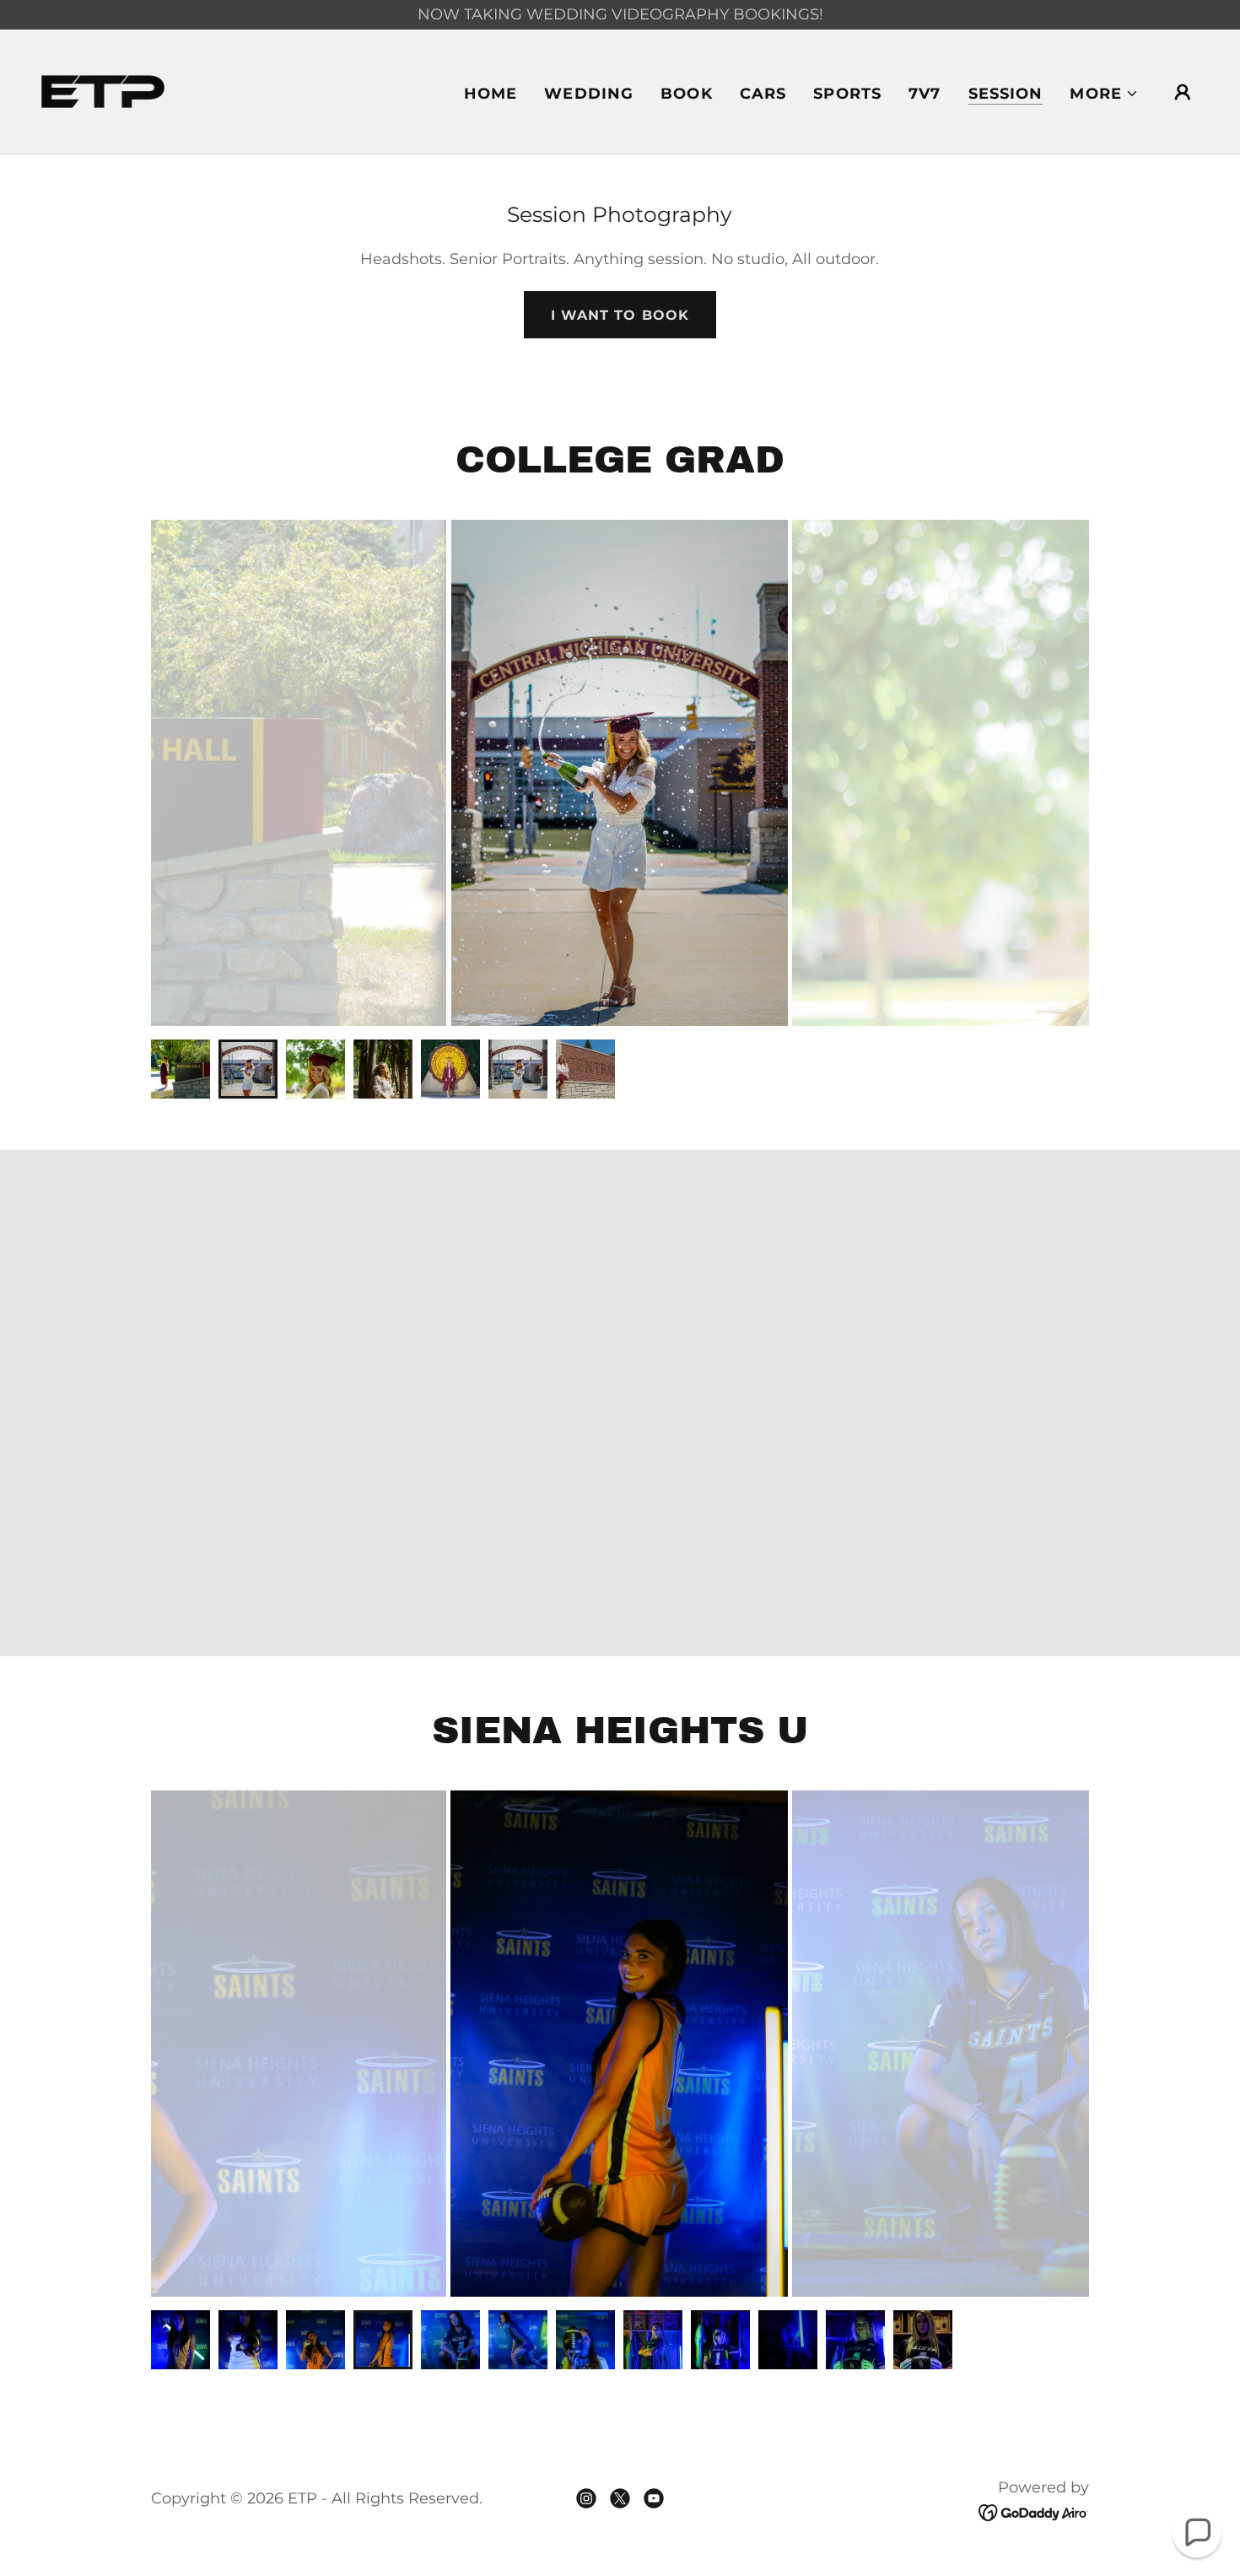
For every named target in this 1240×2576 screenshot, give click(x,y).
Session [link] (1006, 94)
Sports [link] (847, 94)
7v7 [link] (925, 94)
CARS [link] (763, 94)
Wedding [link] (589, 94)
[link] (103, 90)
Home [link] (491, 94)
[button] (1104, 94)
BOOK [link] (687, 94)
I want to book (620, 315)
